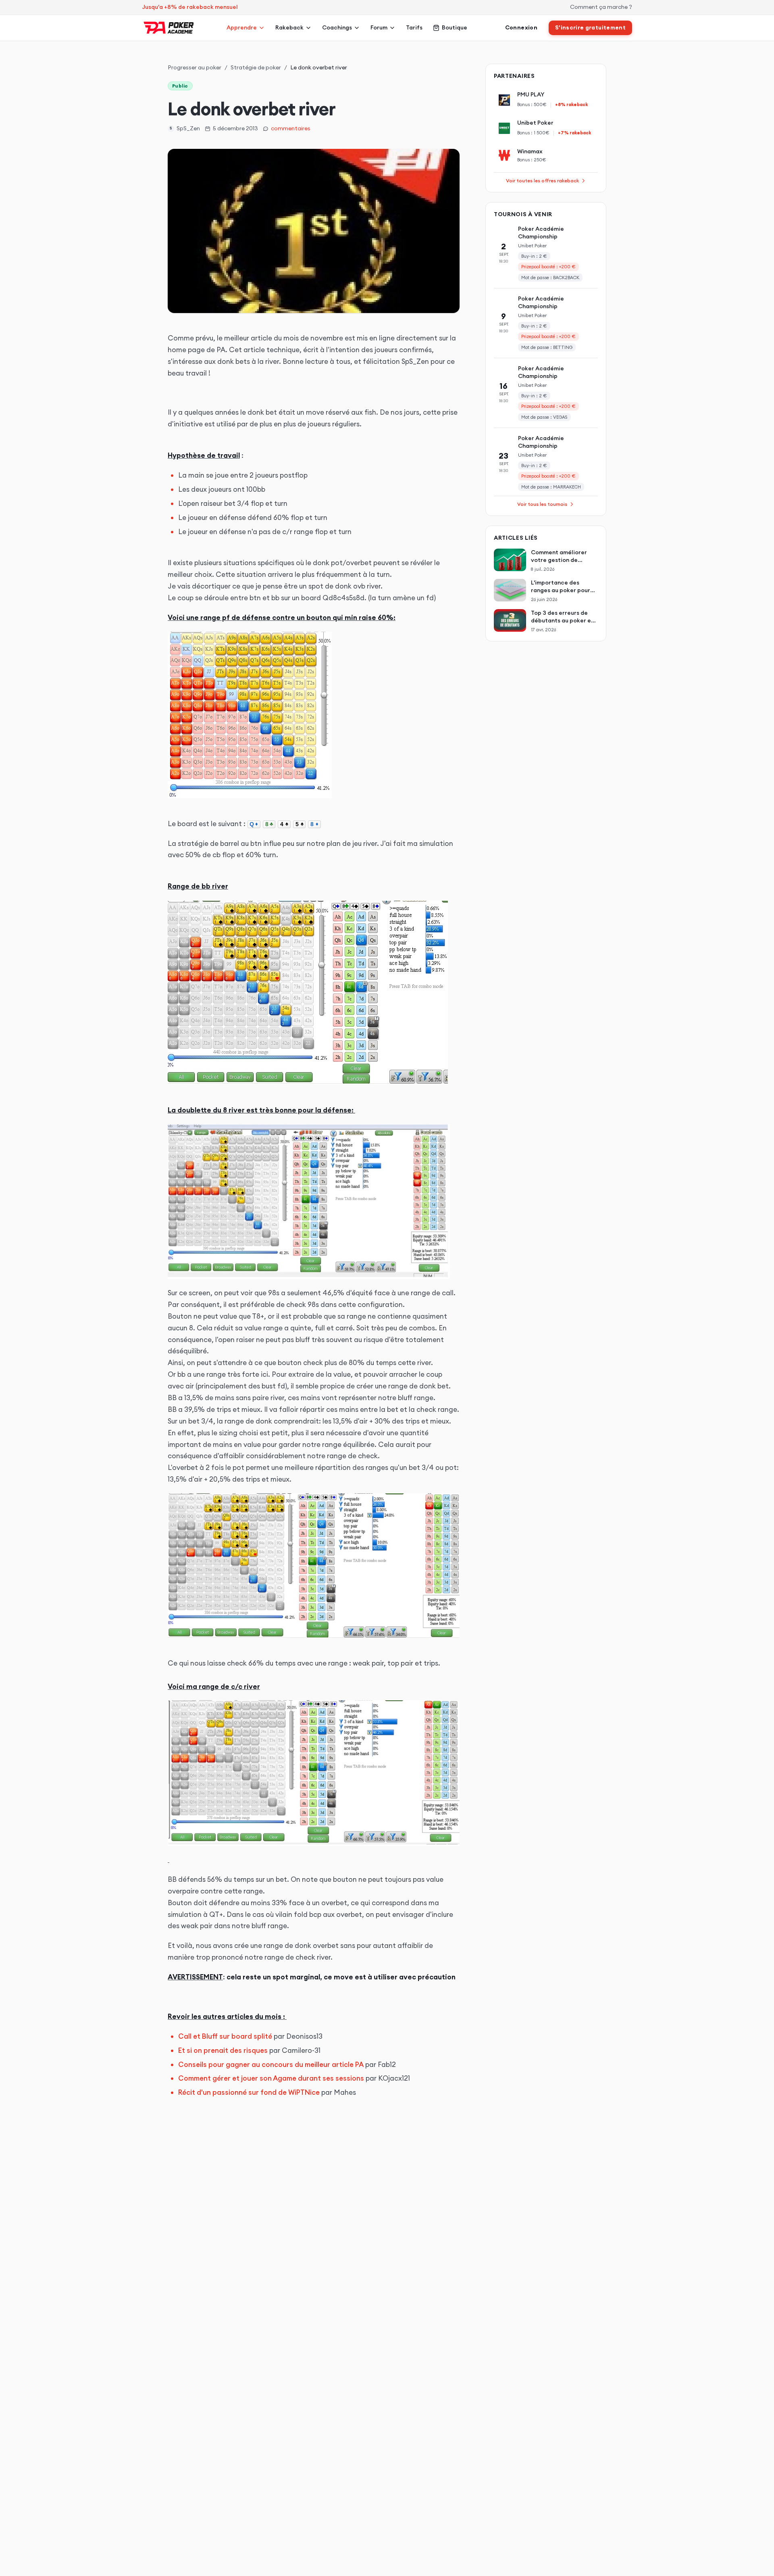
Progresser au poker (195, 67)
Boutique (455, 27)
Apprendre (242, 27)
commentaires (291, 128)
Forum (379, 27)
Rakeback (289, 27)
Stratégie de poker (256, 67)
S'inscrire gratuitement (590, 27)
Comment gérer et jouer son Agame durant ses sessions (271, 2078)
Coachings (337, 27)
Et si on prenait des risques (223, 2050)
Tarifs (414, 27)
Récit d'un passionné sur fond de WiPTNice (249, 2092)
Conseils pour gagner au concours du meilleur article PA (271, 2065)
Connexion (521, 27)
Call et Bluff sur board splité (225, 2036)
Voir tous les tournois (542, 504)
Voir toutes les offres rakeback (542, 181)
